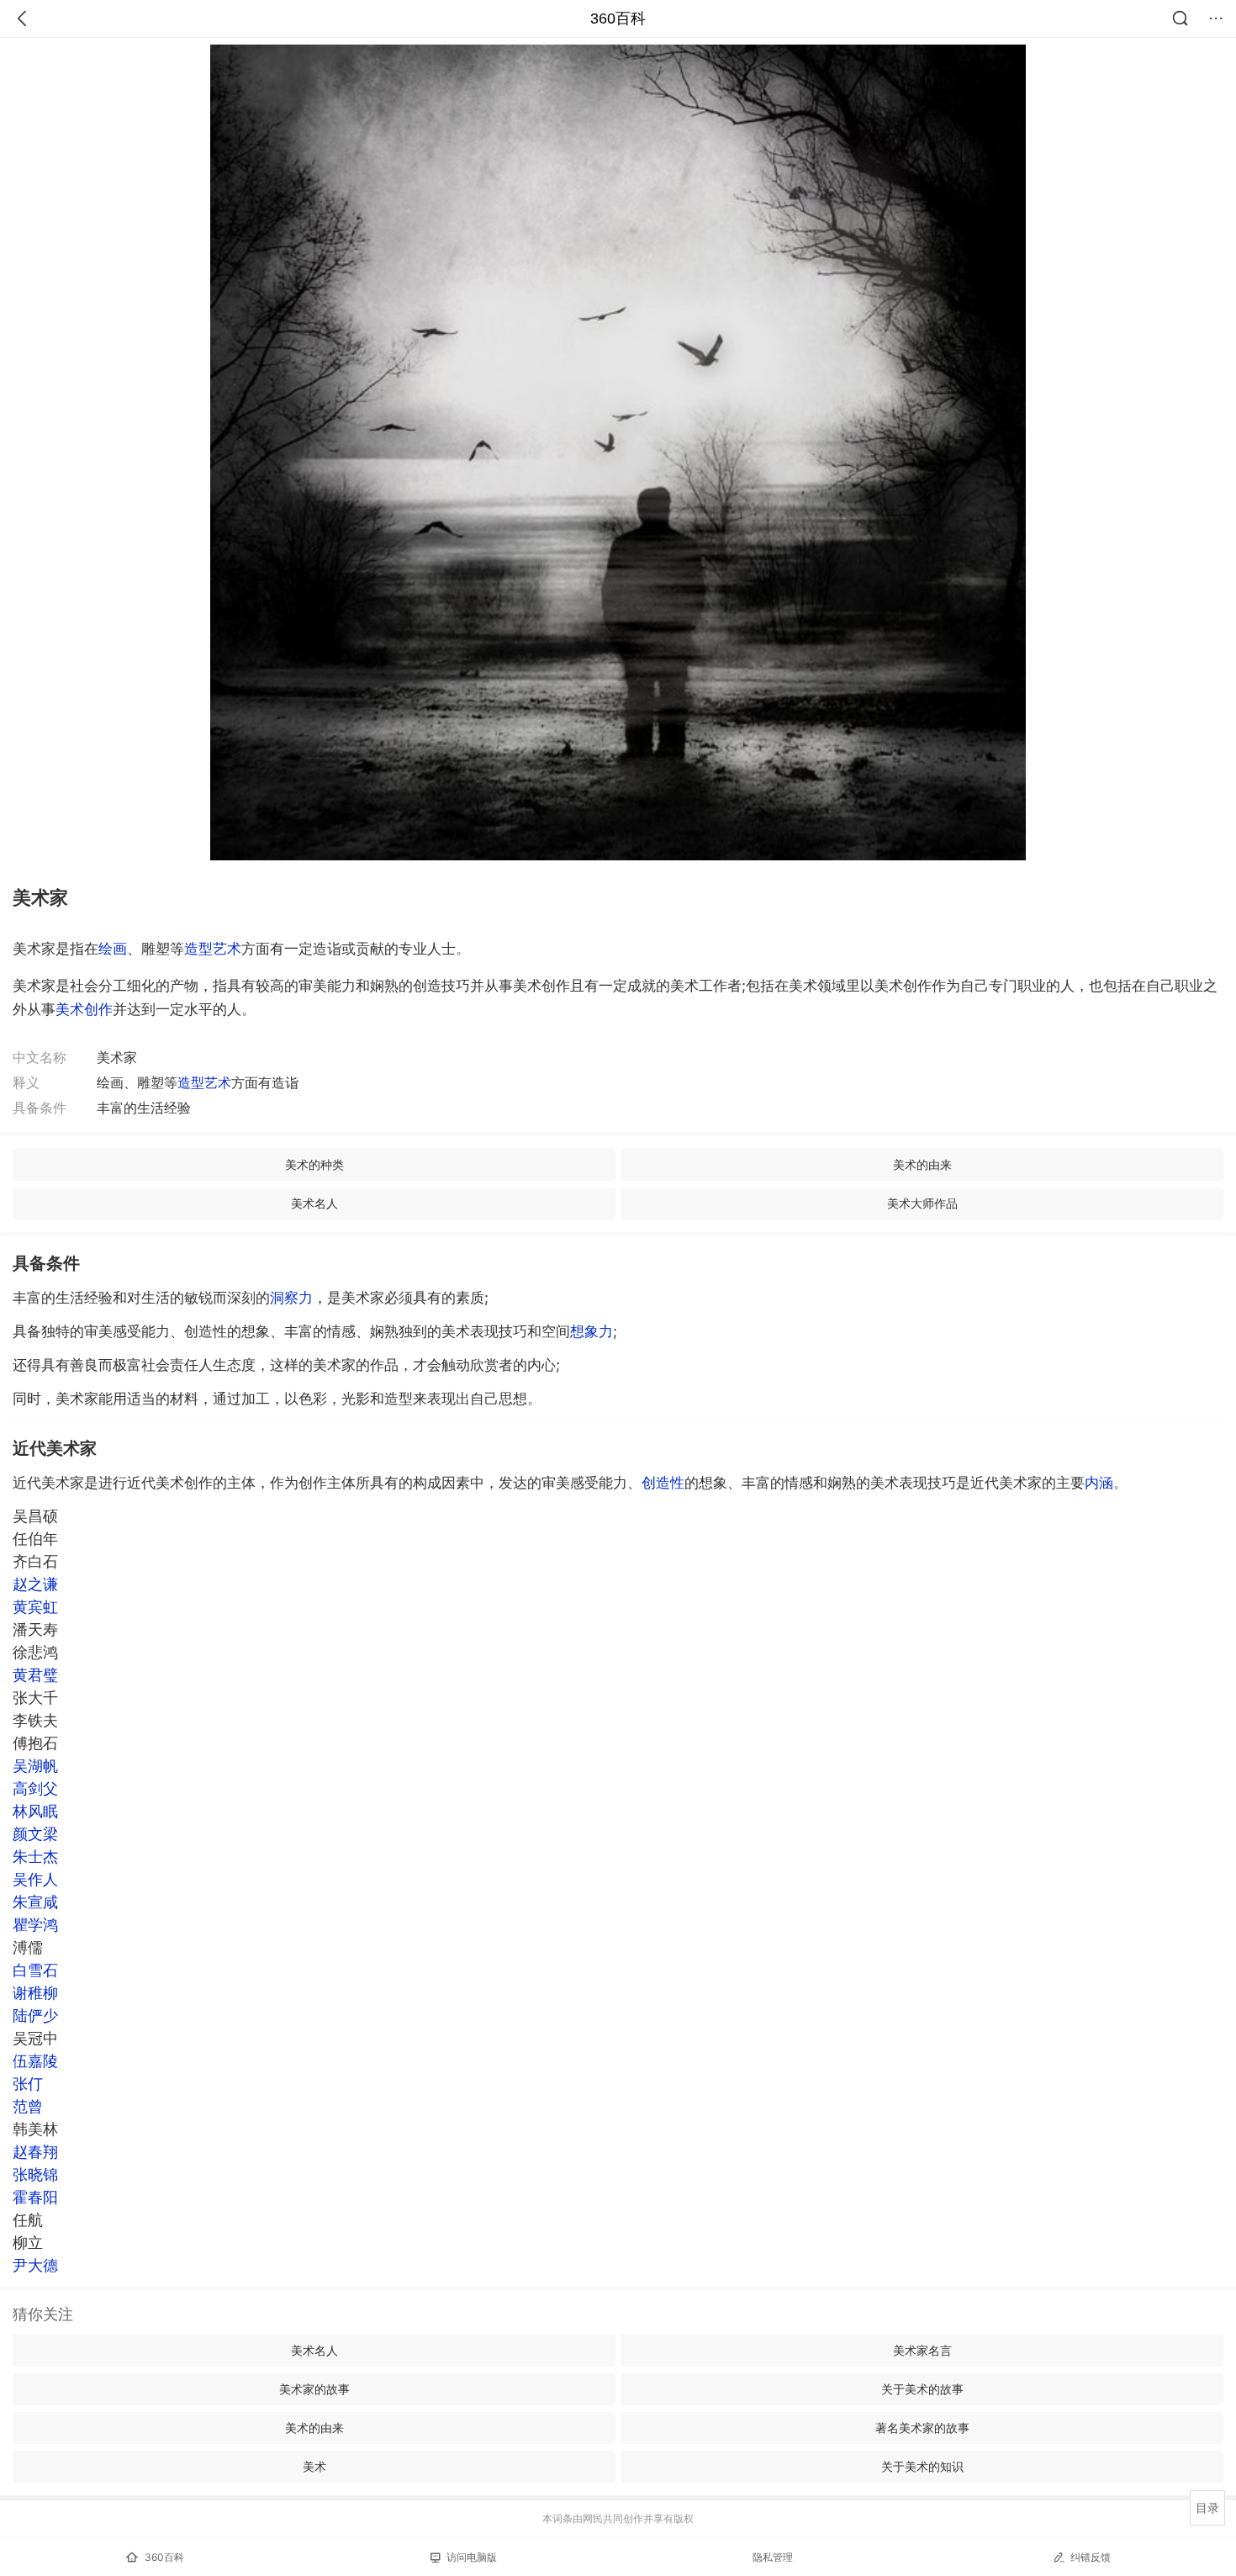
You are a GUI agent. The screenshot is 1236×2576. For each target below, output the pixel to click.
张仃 (28, 2084)
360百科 (618, 19)
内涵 (1099, 1483)
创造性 (663, 1483)
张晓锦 (35, 2174)
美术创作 (84, 1009)
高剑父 (35, 1788)
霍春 (35, 2197)
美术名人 (314, 1203)
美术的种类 (314, 1164)
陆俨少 (35, 2015)
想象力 (592, 1331)
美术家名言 (922, 2350)
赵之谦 (35, 1584)
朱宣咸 (35, 1902)
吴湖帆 (35, 1766)
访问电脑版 (472, 2557)
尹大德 (35, 2265)
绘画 (113, 949)
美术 (314, 2466)
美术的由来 (922, 1164)
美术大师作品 (922, 1203)
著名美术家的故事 (922, 2428)
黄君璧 (35, 1675)
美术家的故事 (314, 2389)
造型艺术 (213, 949)
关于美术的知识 (922, 2466)
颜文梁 (35, 1834)
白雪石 (35, 1970)
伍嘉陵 (35, 2061)
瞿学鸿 (35, 1925)
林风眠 (35, 1811)
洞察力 (291, 1298)
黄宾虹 (35, 1607)
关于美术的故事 (922, 2389)
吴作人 (35, 1879)
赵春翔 (35, 2152)
